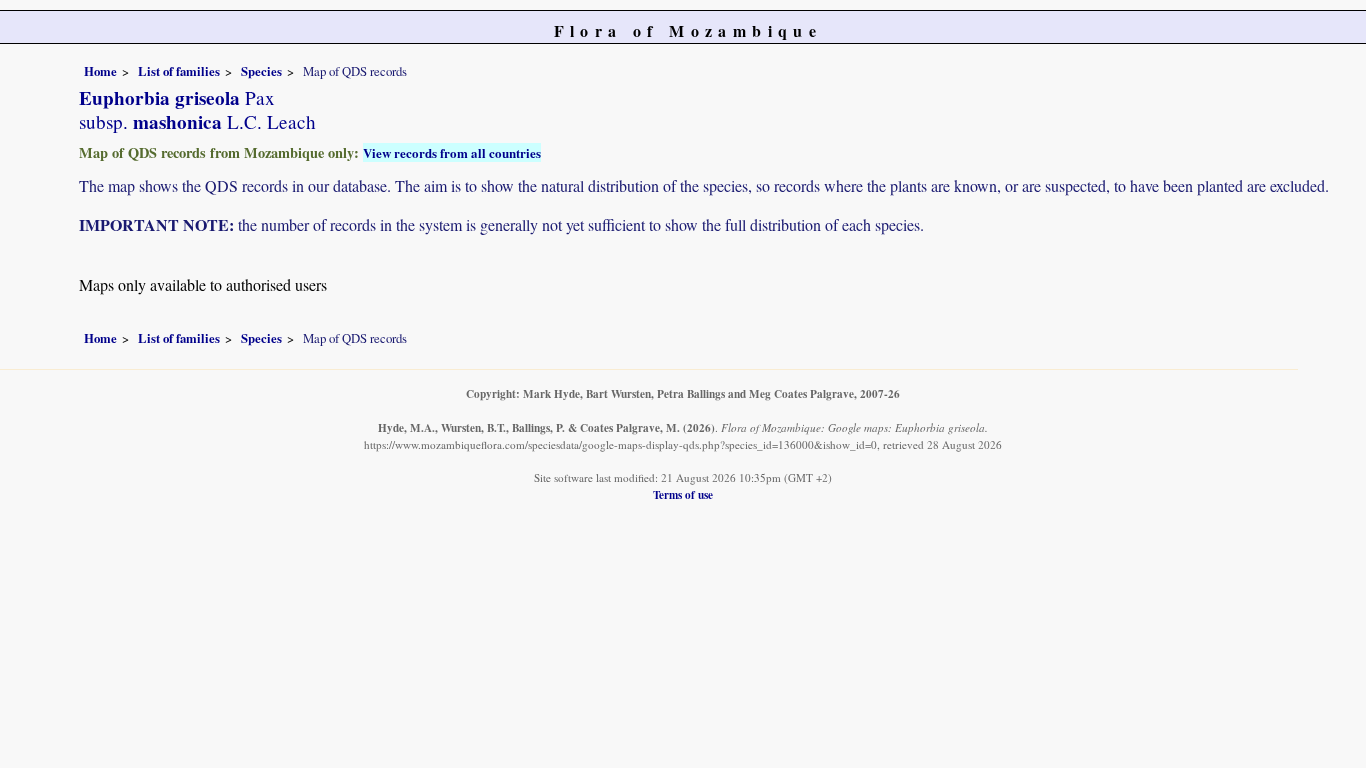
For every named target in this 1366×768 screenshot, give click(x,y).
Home (100, 71)
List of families (179, 71)
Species (261, 71)
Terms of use (683, 494)
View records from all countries (452, 152)
